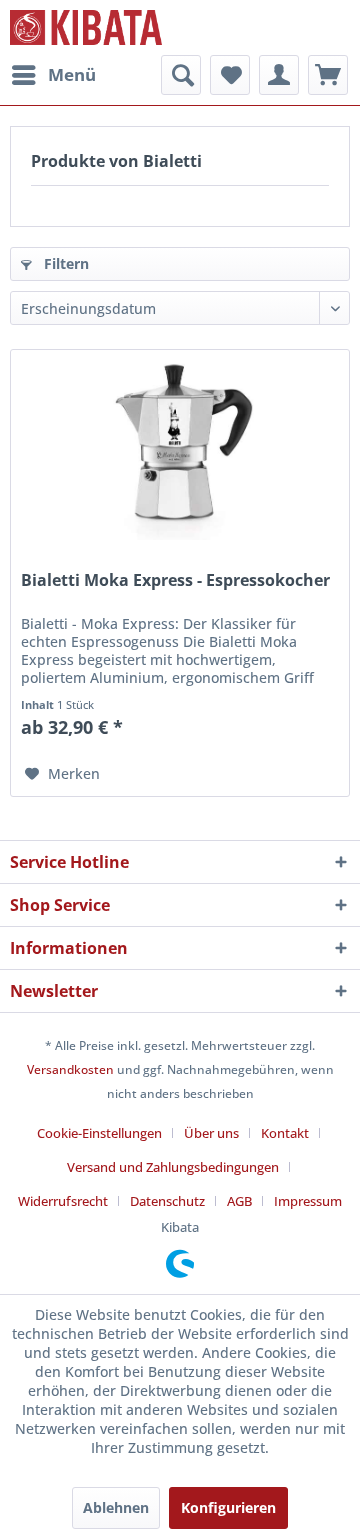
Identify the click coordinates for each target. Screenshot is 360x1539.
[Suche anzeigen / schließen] (181, 75)
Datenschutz (167, 1201)
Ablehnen (116, 1507)
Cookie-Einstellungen (99, 1133)
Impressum (308, 1201)
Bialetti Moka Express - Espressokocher (175, 580)
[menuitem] (53, 75)
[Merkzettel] (230, 75)
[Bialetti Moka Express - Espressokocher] (180, 450)
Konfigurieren (228, 1507)
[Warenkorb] (328, 75)
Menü (72, 74)
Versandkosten (70, 1069)
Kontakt (285, 1133)
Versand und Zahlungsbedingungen (173, 1167)
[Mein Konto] (279, 75)
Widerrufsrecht (63, 1201)
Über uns (211, 1133)
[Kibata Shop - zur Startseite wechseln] (86, 27)
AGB (239, 1201)
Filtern (64, 263)
